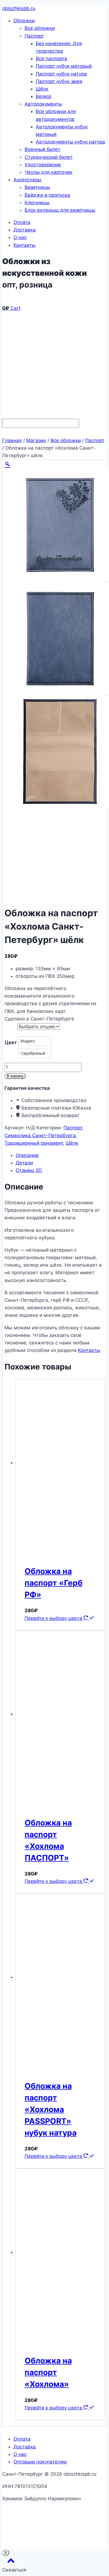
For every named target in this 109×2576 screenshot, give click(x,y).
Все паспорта (51, 59)
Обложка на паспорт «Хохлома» (48, 2372)
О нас (20, 237)
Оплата (22, 222)
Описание (27, 1155)
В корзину (15, 1076)
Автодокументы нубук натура (70, 142)
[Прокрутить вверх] (11, 2562)
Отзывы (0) (29, 1170)
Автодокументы (43, 104)
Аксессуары (27, 180)
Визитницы (37, 187)
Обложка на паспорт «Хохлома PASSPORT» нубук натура (51, 2109)
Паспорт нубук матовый (64, 66)
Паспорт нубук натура (61, 74)
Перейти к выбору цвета (54, 1618)
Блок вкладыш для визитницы (60, 210)
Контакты (24, 245)
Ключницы (37, 203)
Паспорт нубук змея (59, 81)
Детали (24, 1163)
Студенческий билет (49, 157)
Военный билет (42, 149)
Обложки (24, 21)
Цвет (11, 1042)
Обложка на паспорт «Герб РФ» (54, 1583)
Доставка (25, 230)
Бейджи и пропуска (47, 195)
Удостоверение (43, 165)
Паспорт (34, 36)
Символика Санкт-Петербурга (40, 1135)
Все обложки (40, 28)
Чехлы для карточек (48, 172)
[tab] (60, 1155)
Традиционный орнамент (34, 1143)
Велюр (43, 96)
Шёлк (42, 89)
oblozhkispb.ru (19, 8)
